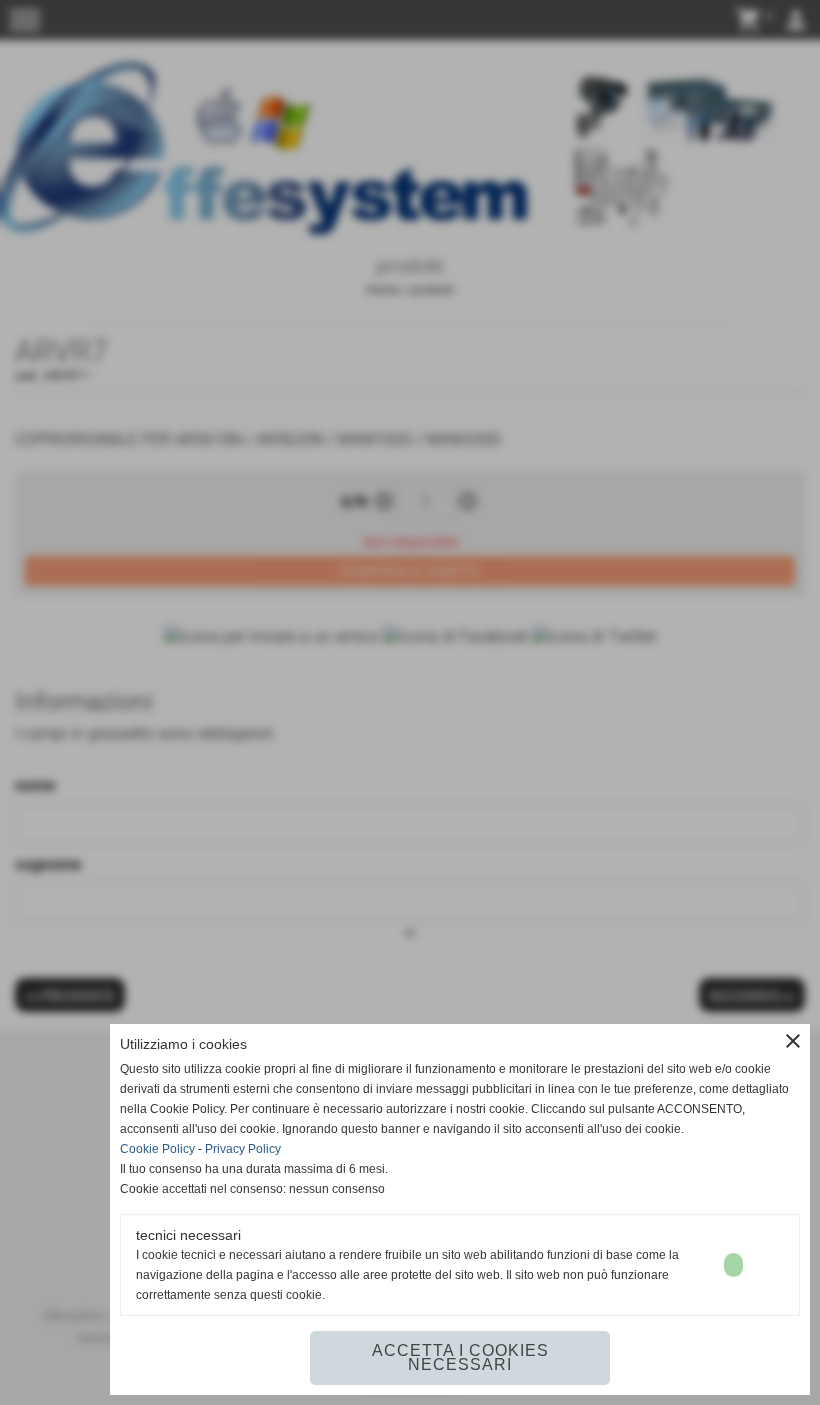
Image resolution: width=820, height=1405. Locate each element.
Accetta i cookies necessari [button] (460, 1357)
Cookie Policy (157, 1149)
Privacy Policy (243, 1149)
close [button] (793, 1041)
